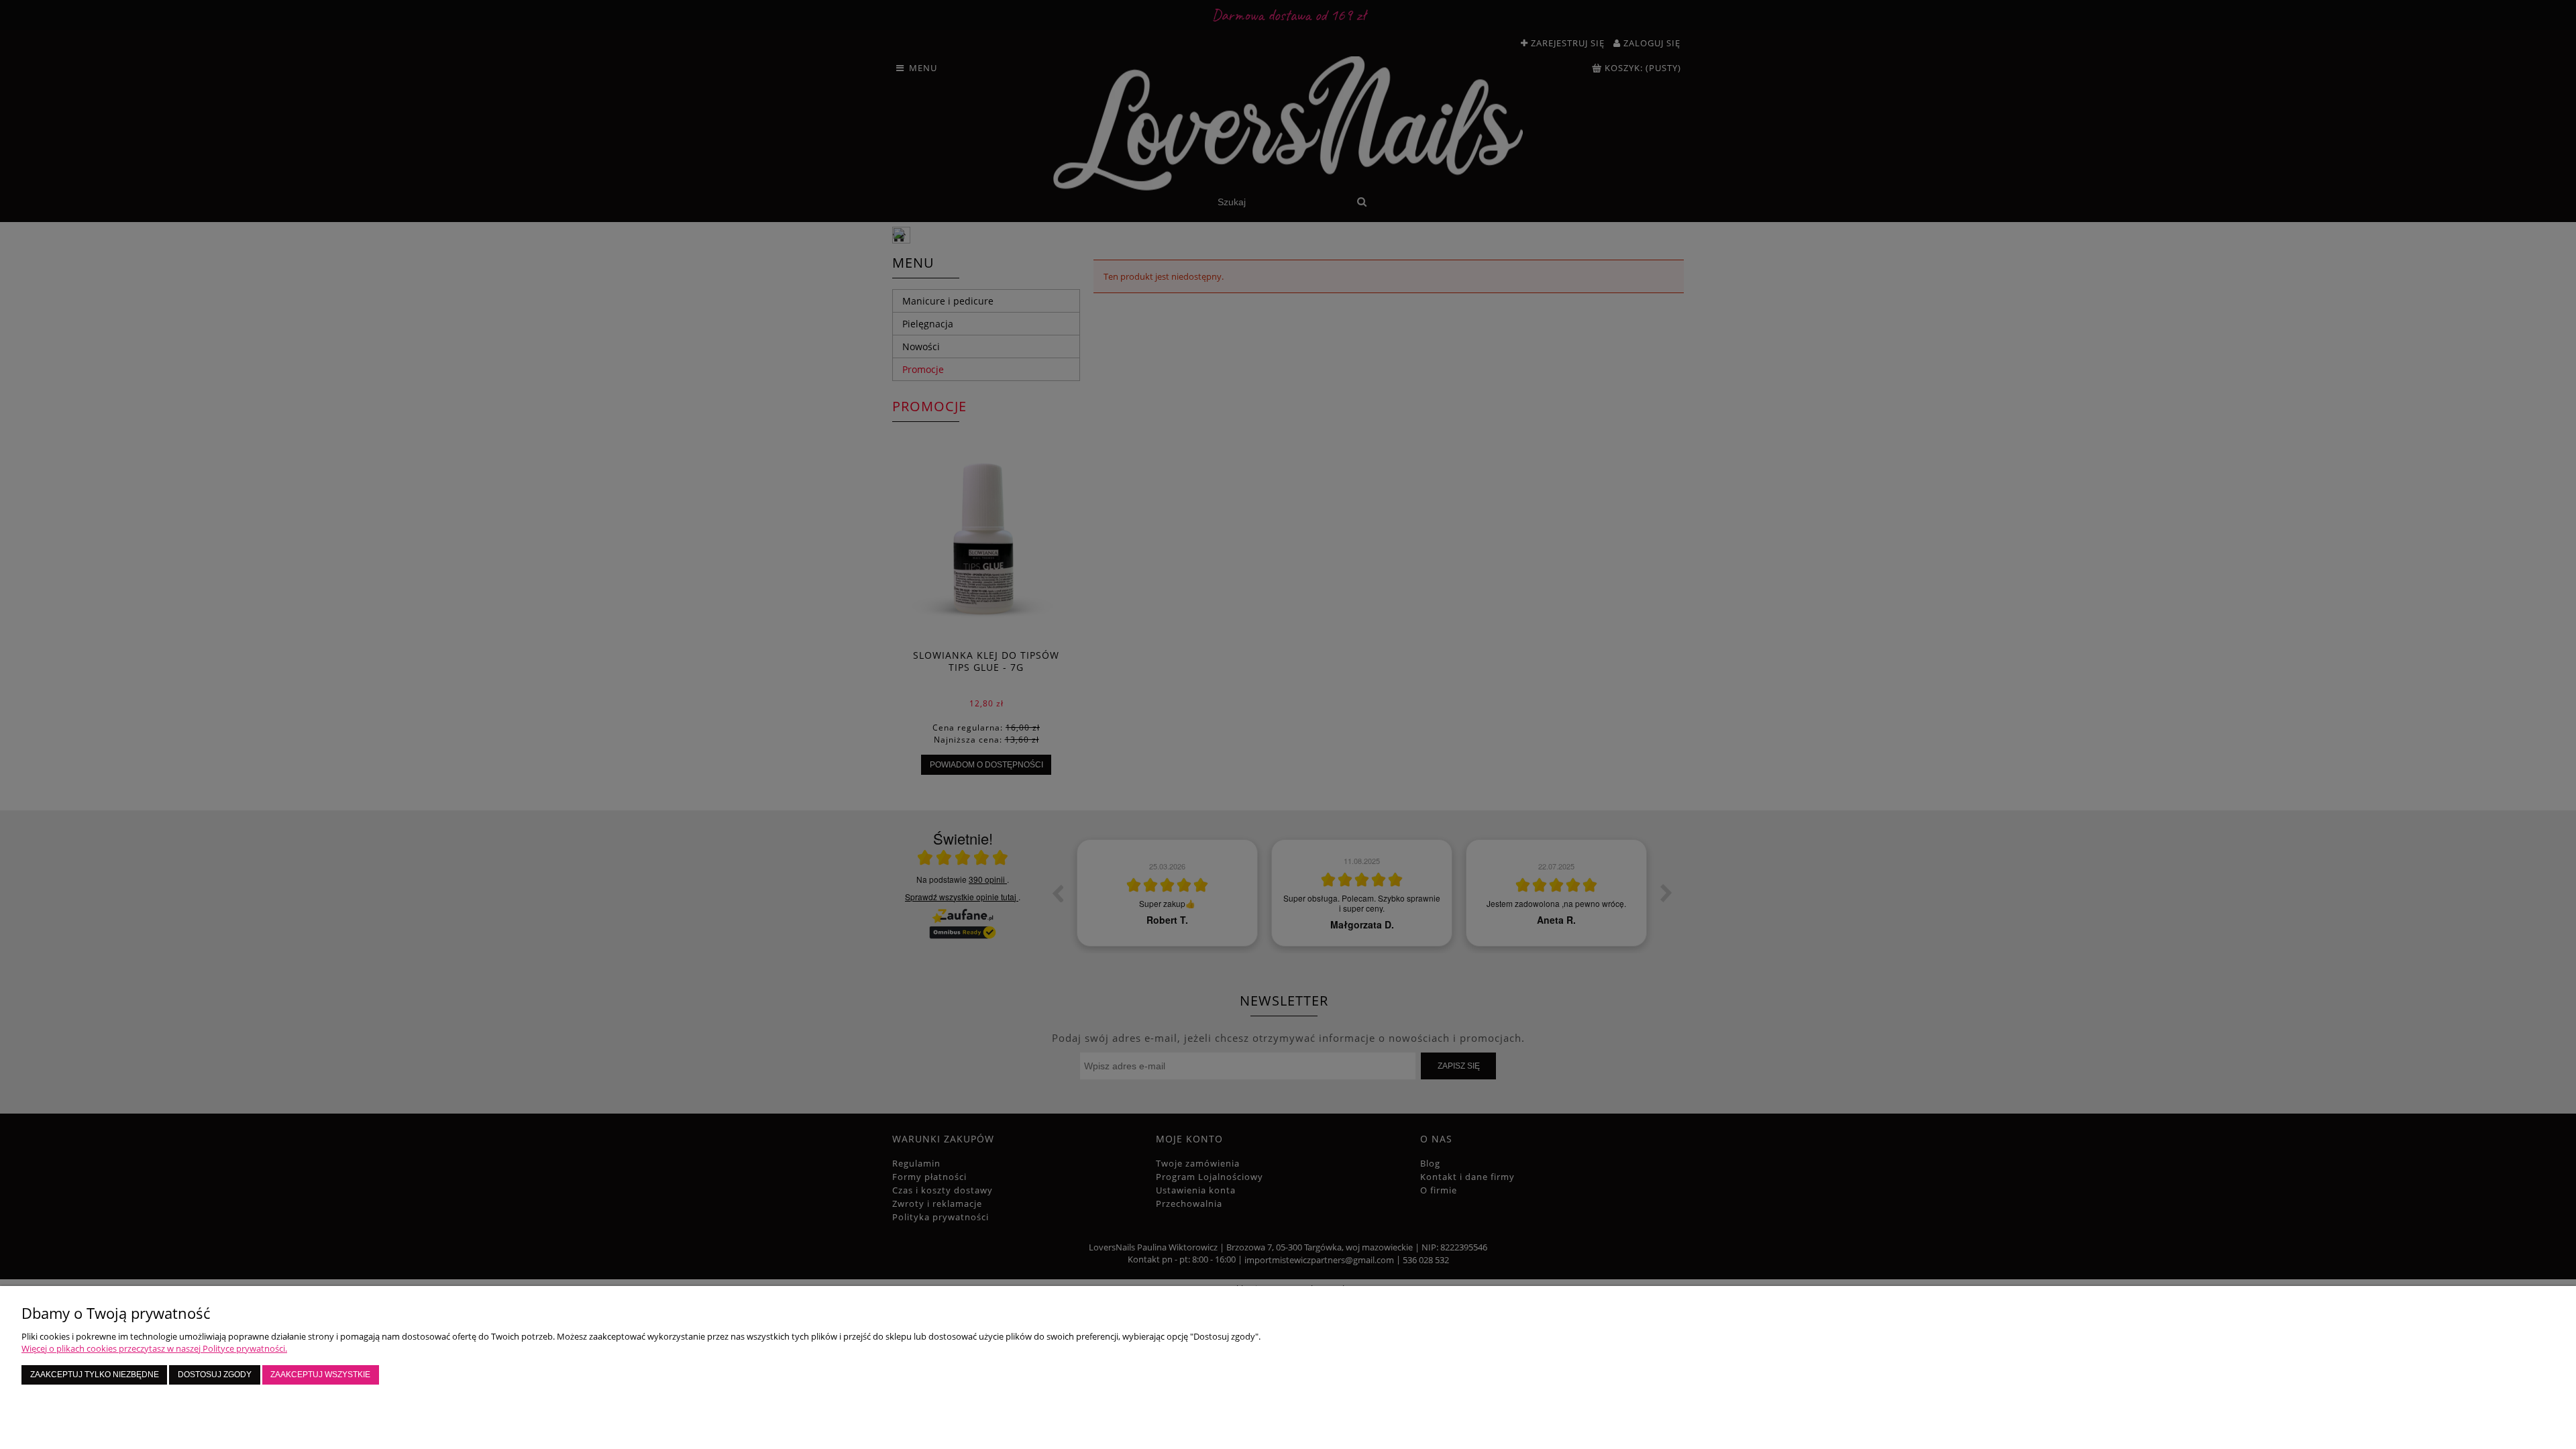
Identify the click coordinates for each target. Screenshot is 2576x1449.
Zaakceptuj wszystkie (320, 1374)
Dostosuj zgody (215, 1374)
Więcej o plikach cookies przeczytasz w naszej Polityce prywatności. (154, 1348)
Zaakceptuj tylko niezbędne (95, 1374)
